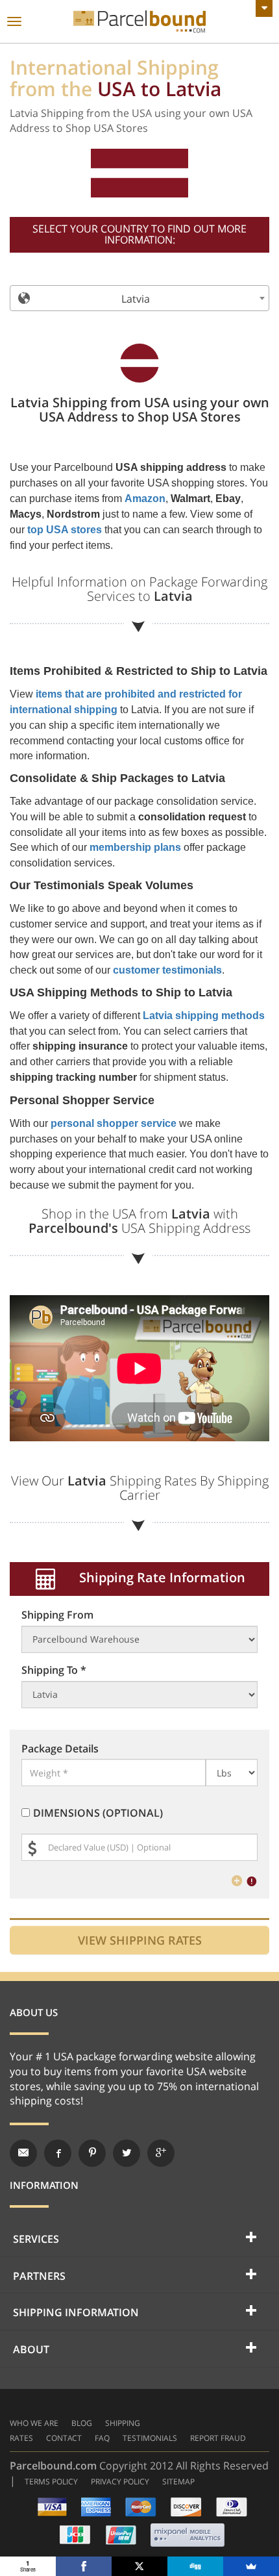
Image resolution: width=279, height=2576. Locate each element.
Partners (39, 2276)
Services (36, 2239)
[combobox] (139, 298)
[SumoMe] (251, 2566)
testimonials (150, 2438)
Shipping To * (54, 1670)
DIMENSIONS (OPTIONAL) (98, 1813)
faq (102, 2438)
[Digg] (195, 2566)
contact (64, 2438)
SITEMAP (178, 2481)
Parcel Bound (139, 22)
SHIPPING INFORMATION (76, 2312)
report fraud (218, 2438)
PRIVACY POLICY (120, 2481)
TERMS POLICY (51, 2481)
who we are (34, 2423)
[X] (139, 2566)
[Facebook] (84, 2566)
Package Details (60, 1749)
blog (82, 2423)
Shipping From (57, 1615)
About (31, 2349)
